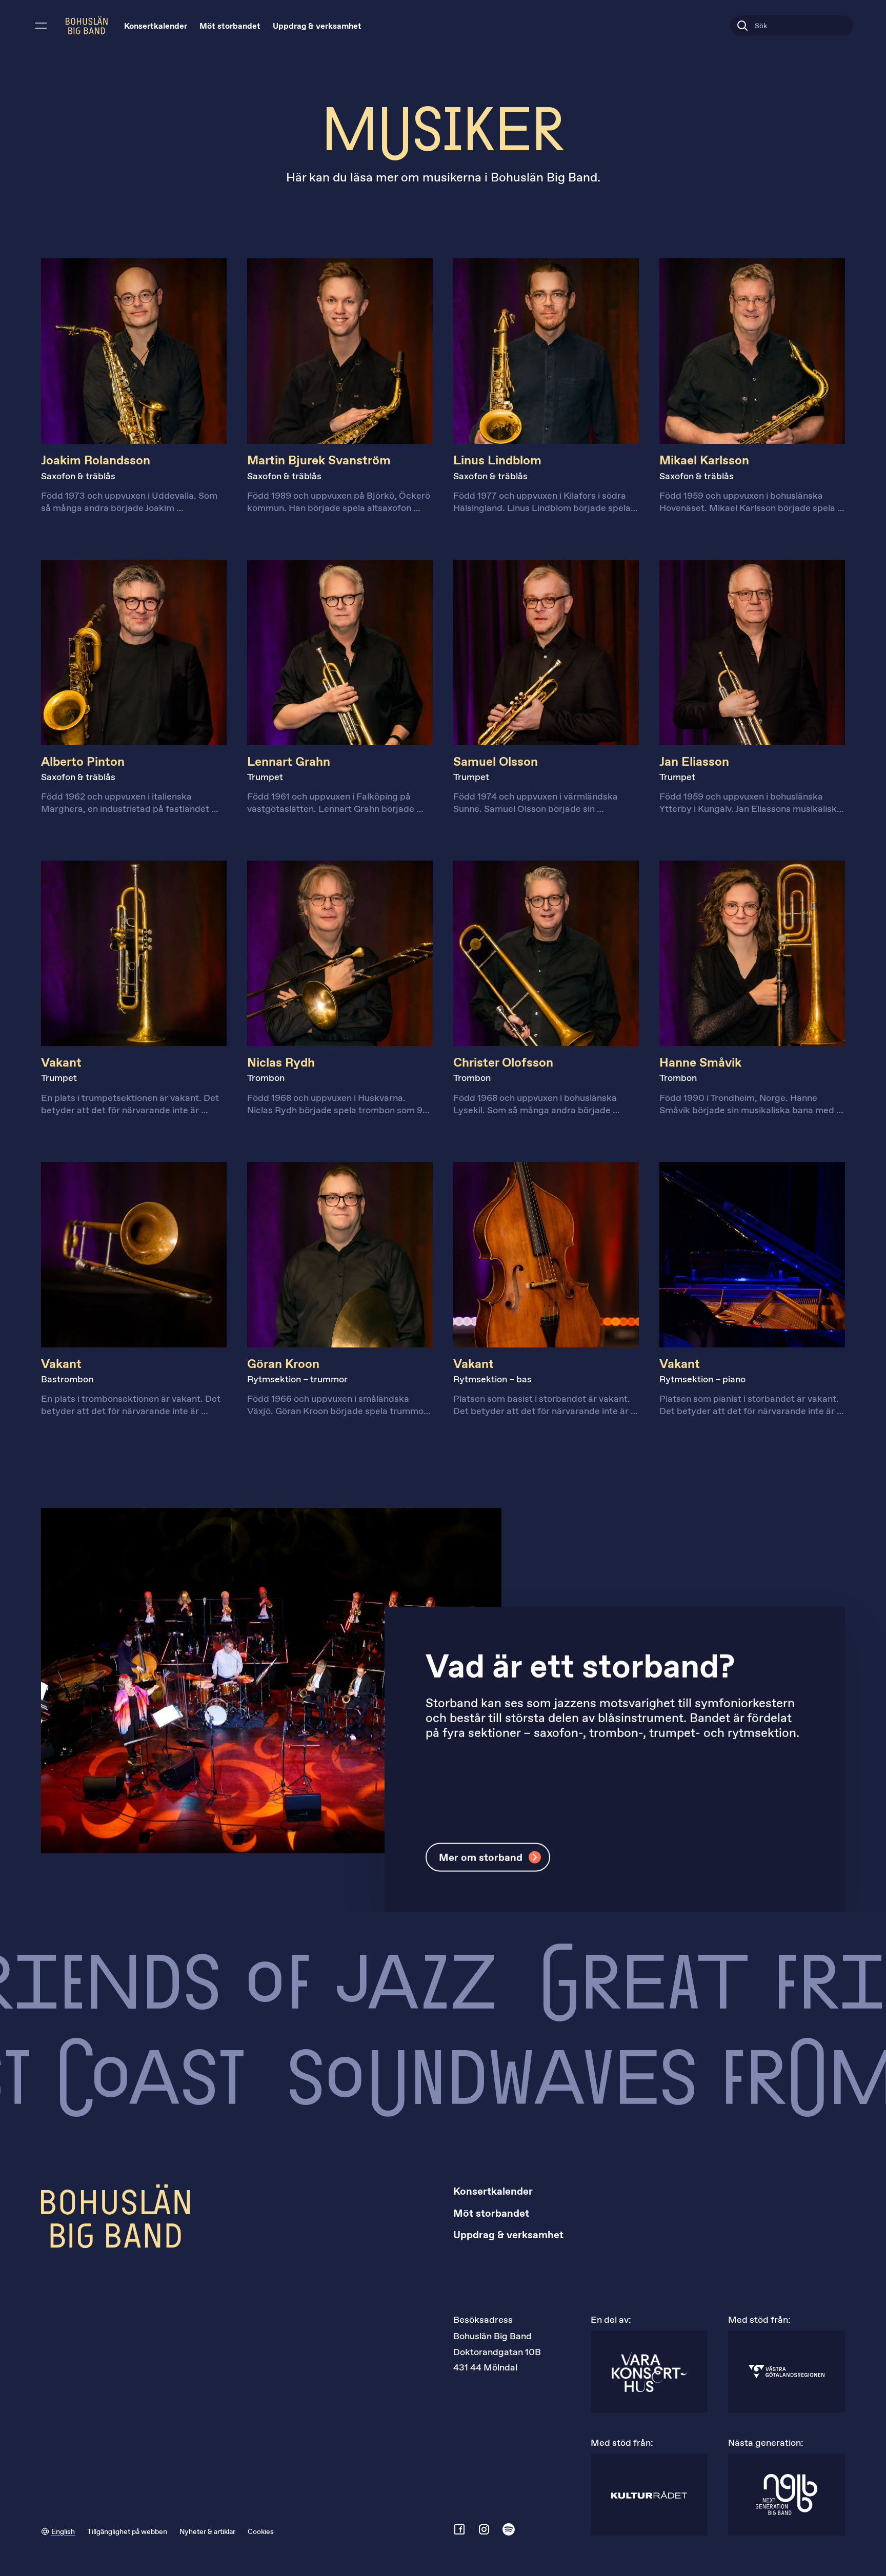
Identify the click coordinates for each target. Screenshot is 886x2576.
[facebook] (459, 2529)
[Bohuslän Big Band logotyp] (87, 25)
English (63, 2532)
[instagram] (484, 2529)
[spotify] (509, 2529)
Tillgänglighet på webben (127, 2532)
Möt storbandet (230, 26)
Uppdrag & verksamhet (317, 26)
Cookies (261, 2532)
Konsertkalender (156, 26)
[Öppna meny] (41, 26)
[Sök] (742, 26)
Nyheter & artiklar (207, 2532)
